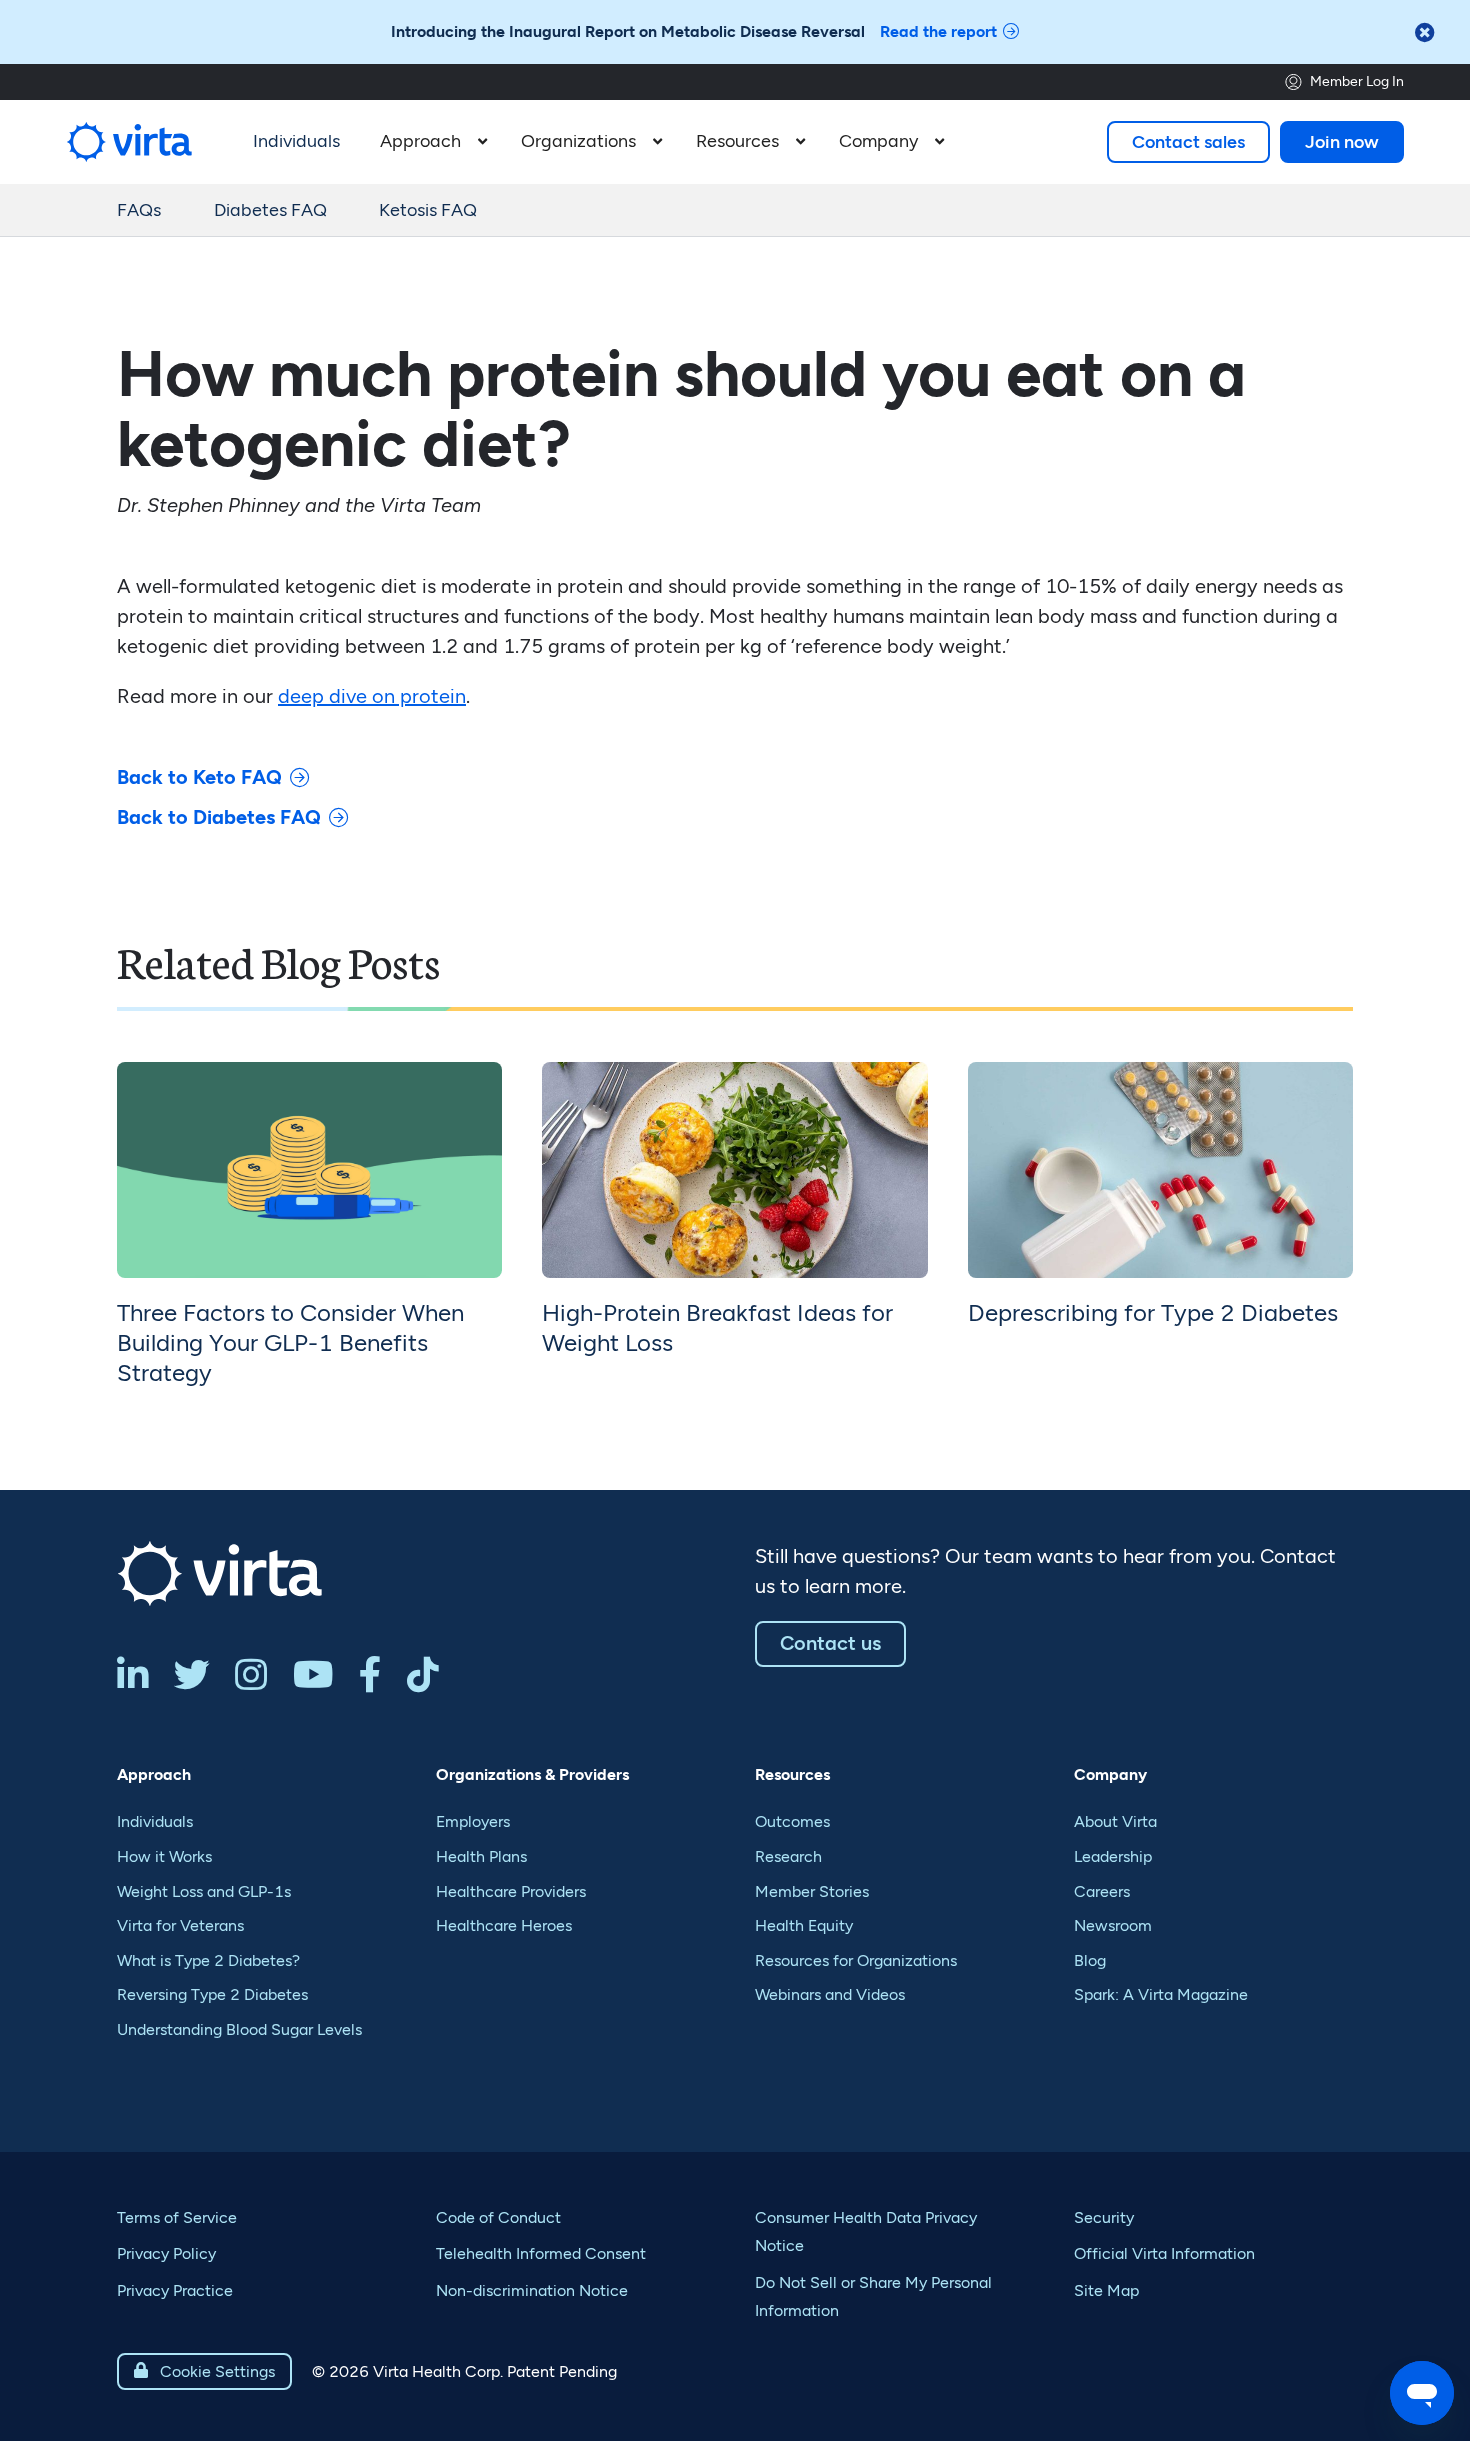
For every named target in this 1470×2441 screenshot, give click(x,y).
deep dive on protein (372, 696)
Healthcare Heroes (504, 1925)
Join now (1342, 142)
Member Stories (812, 1891)
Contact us (830, 1643)
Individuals (155, 1821)
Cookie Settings (204, 2371)
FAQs (139, 210)
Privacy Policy (166, 2253)
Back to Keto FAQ (199, 777)
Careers (1102, 1891)
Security (1104, 2217)
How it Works (164, 1856)
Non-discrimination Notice (532, 2290)
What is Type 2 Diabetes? (208, 1960)
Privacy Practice (175, 2290)
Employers (473, 1821)
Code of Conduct (498, 2217)
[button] (430, 142)
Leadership (1113, 1856)
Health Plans (481, 1856)
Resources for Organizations (856, 1960)
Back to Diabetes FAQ (219, 817)
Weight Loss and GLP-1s (204, 1891)
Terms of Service (177, 2217)
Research (788, 1856)
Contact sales (1188, 142)
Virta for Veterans (180, 1925)
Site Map (1106, 2290)
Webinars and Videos (830, 1994)
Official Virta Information (1164, 2253)
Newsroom (1113, 1925)
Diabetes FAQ (270, 210)
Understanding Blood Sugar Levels (239, 2029)
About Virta (1115, 1821)
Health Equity (804, 1925)
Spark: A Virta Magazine (1161, 1994)
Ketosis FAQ (428, 210)
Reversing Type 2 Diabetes (212, 1994)
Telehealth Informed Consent (541, 2253)
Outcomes (792, 1821)
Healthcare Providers (511, 1891)
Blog (1090, 1960)
